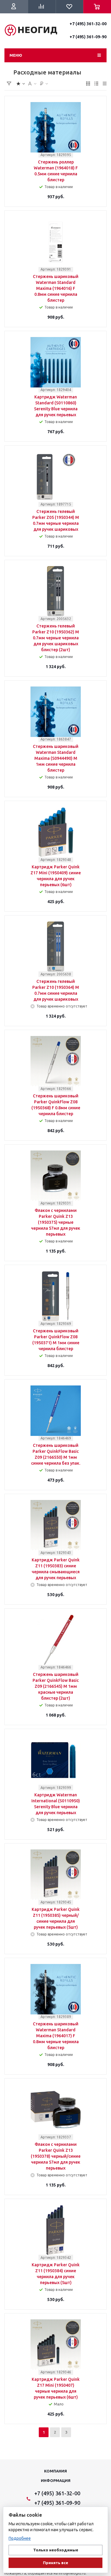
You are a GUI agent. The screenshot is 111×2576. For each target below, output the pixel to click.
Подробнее (20, 2538)
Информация (56, 2480)
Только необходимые (56, 2550)
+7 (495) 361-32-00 (88, 24)
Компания (55, 2471)
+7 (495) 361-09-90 (88, 37)
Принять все (55, 2563)
